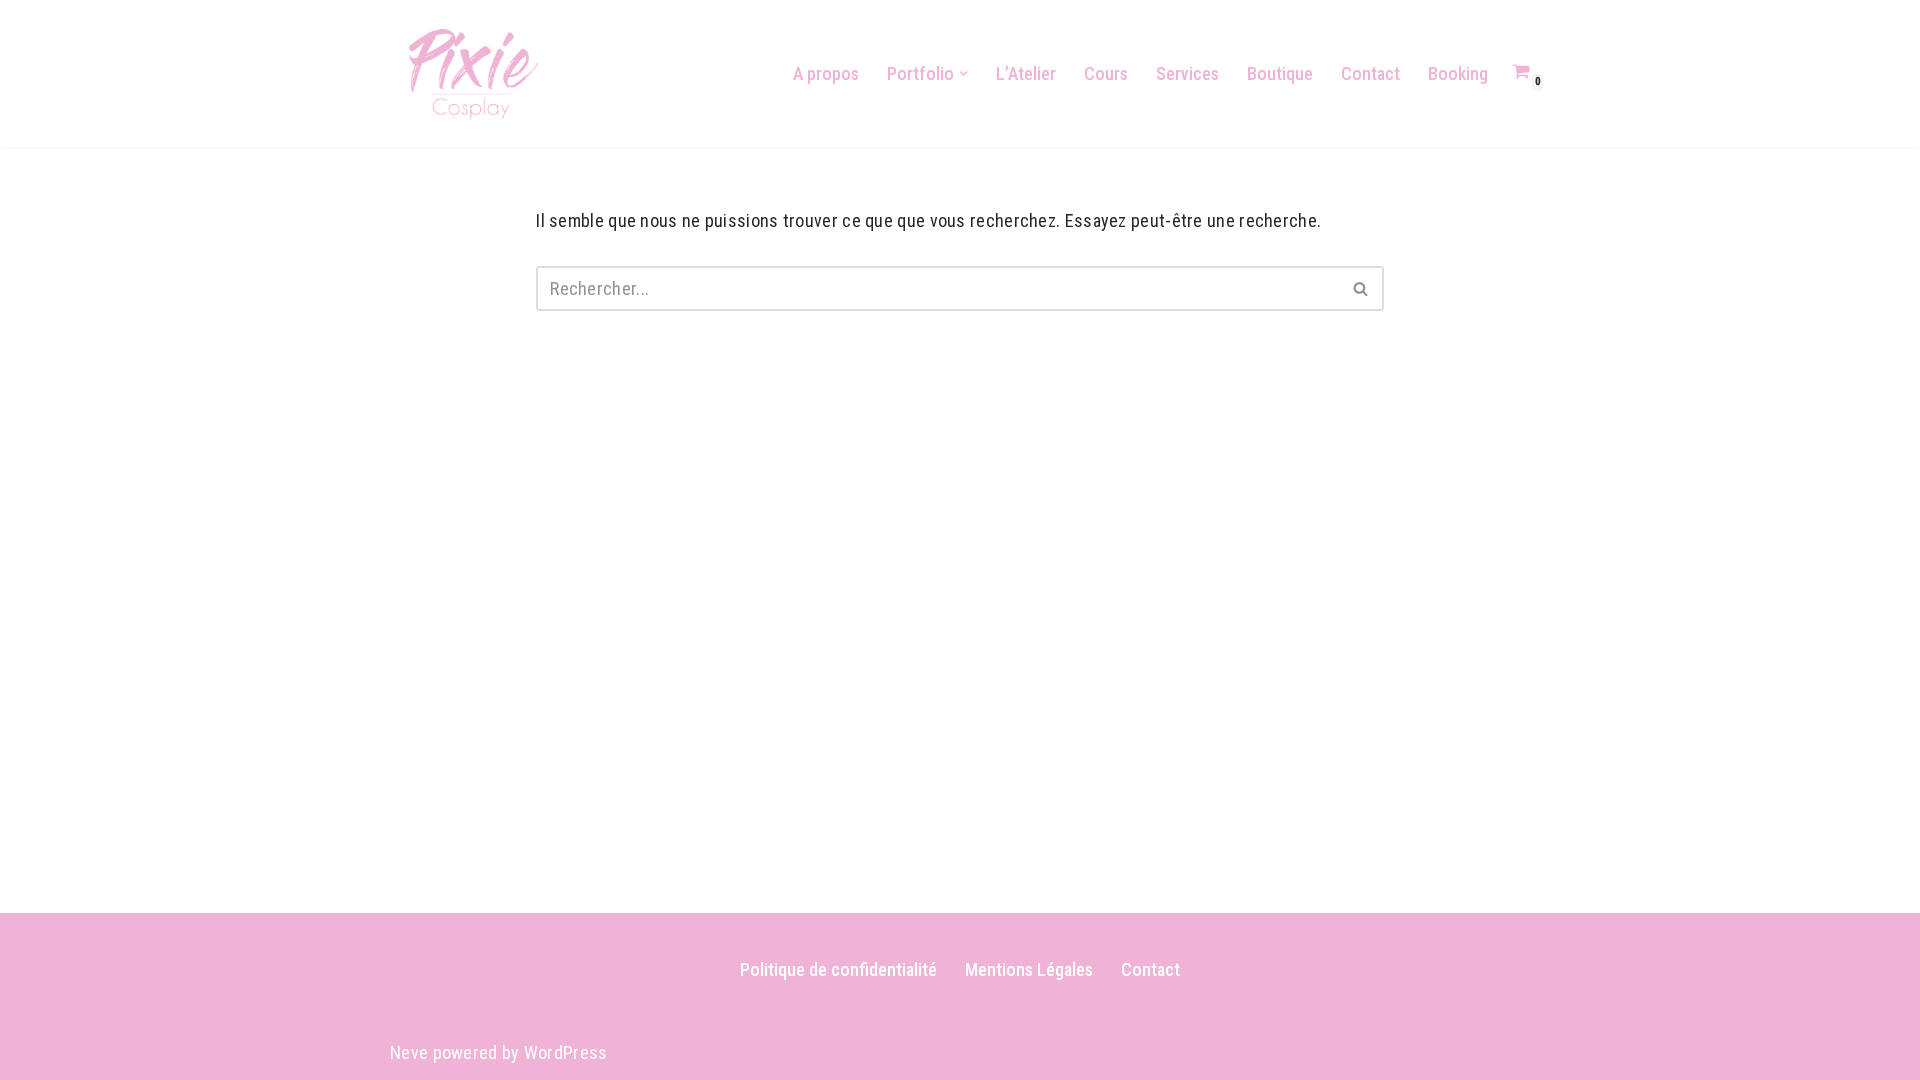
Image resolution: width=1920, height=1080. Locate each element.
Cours (1106, 73)
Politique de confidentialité (838, 969)
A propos (826, 73)
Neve (409, 1052)
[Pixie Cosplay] (473, 73)
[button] (963, 73)
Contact (1370, 73)
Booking (1458, 73)
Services (1187, 73)
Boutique (1280, 73)
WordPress (566, 1052)
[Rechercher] (1361, 288)
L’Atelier (1026, 73)
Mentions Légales (1029, 969)
